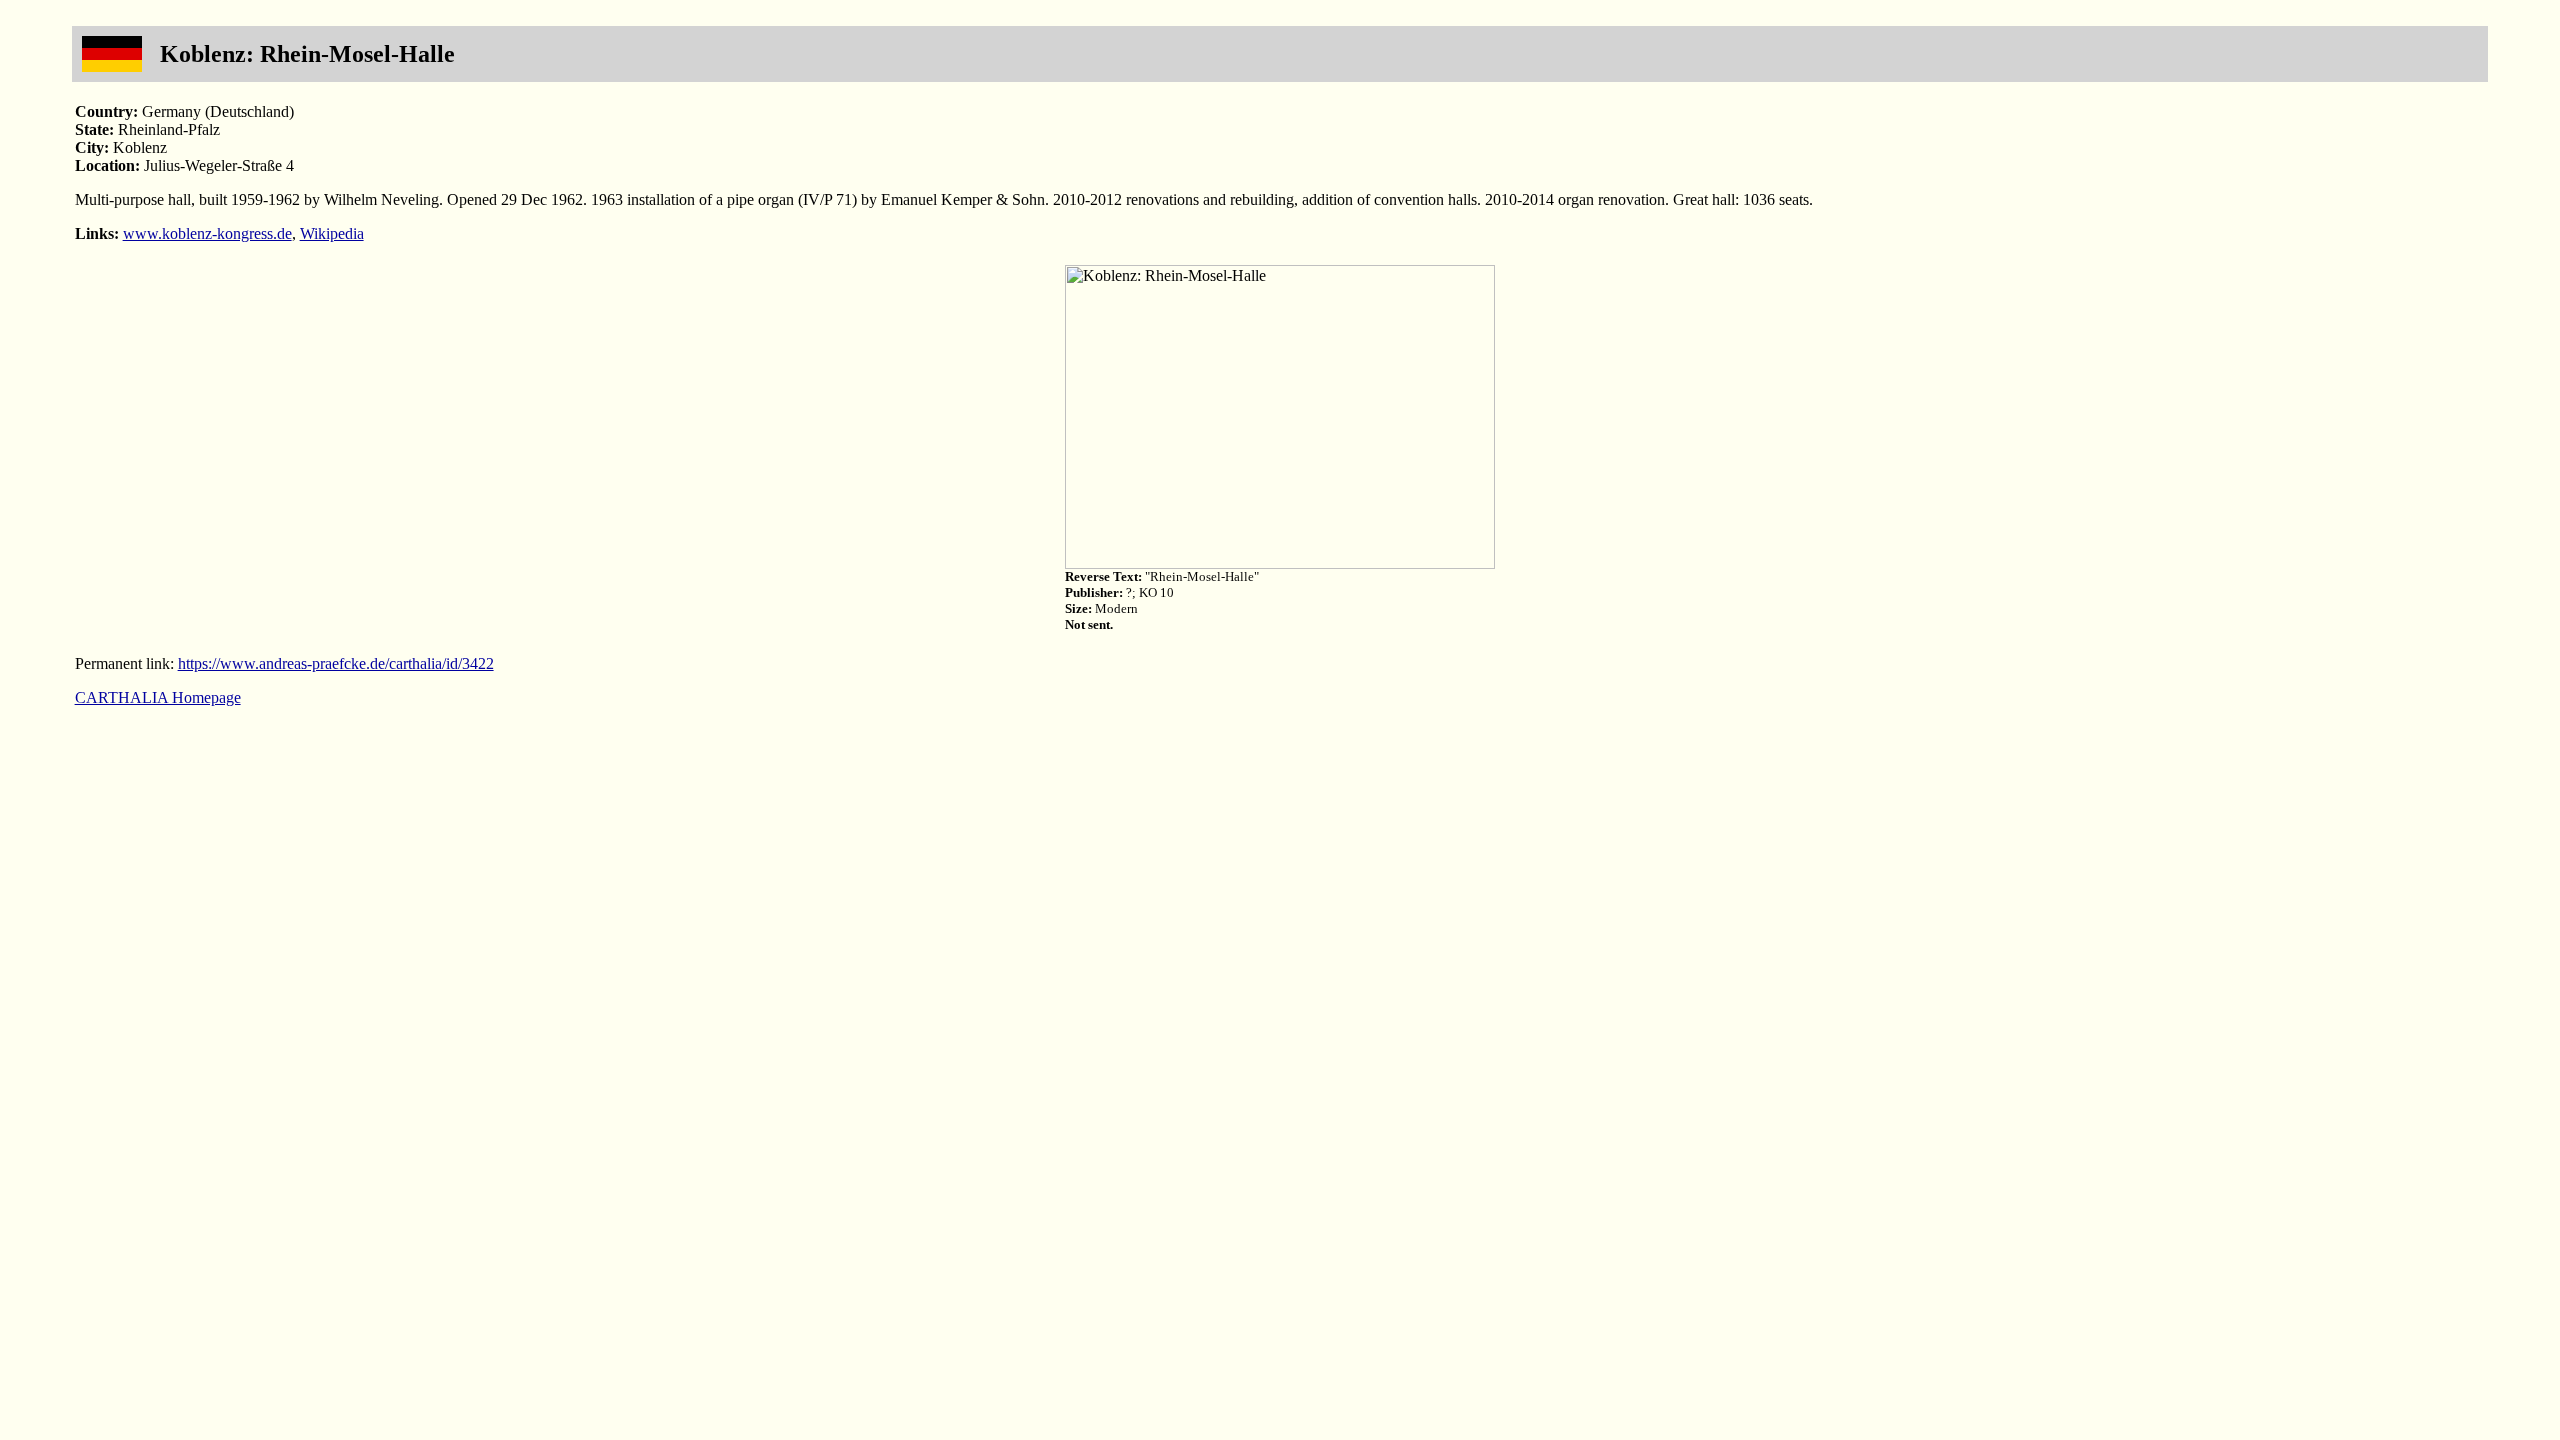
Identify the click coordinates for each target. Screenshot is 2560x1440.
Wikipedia (332, 233)
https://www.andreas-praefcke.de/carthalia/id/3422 (336, 663)
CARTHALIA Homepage (158, 697)
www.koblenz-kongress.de (207, 233)
